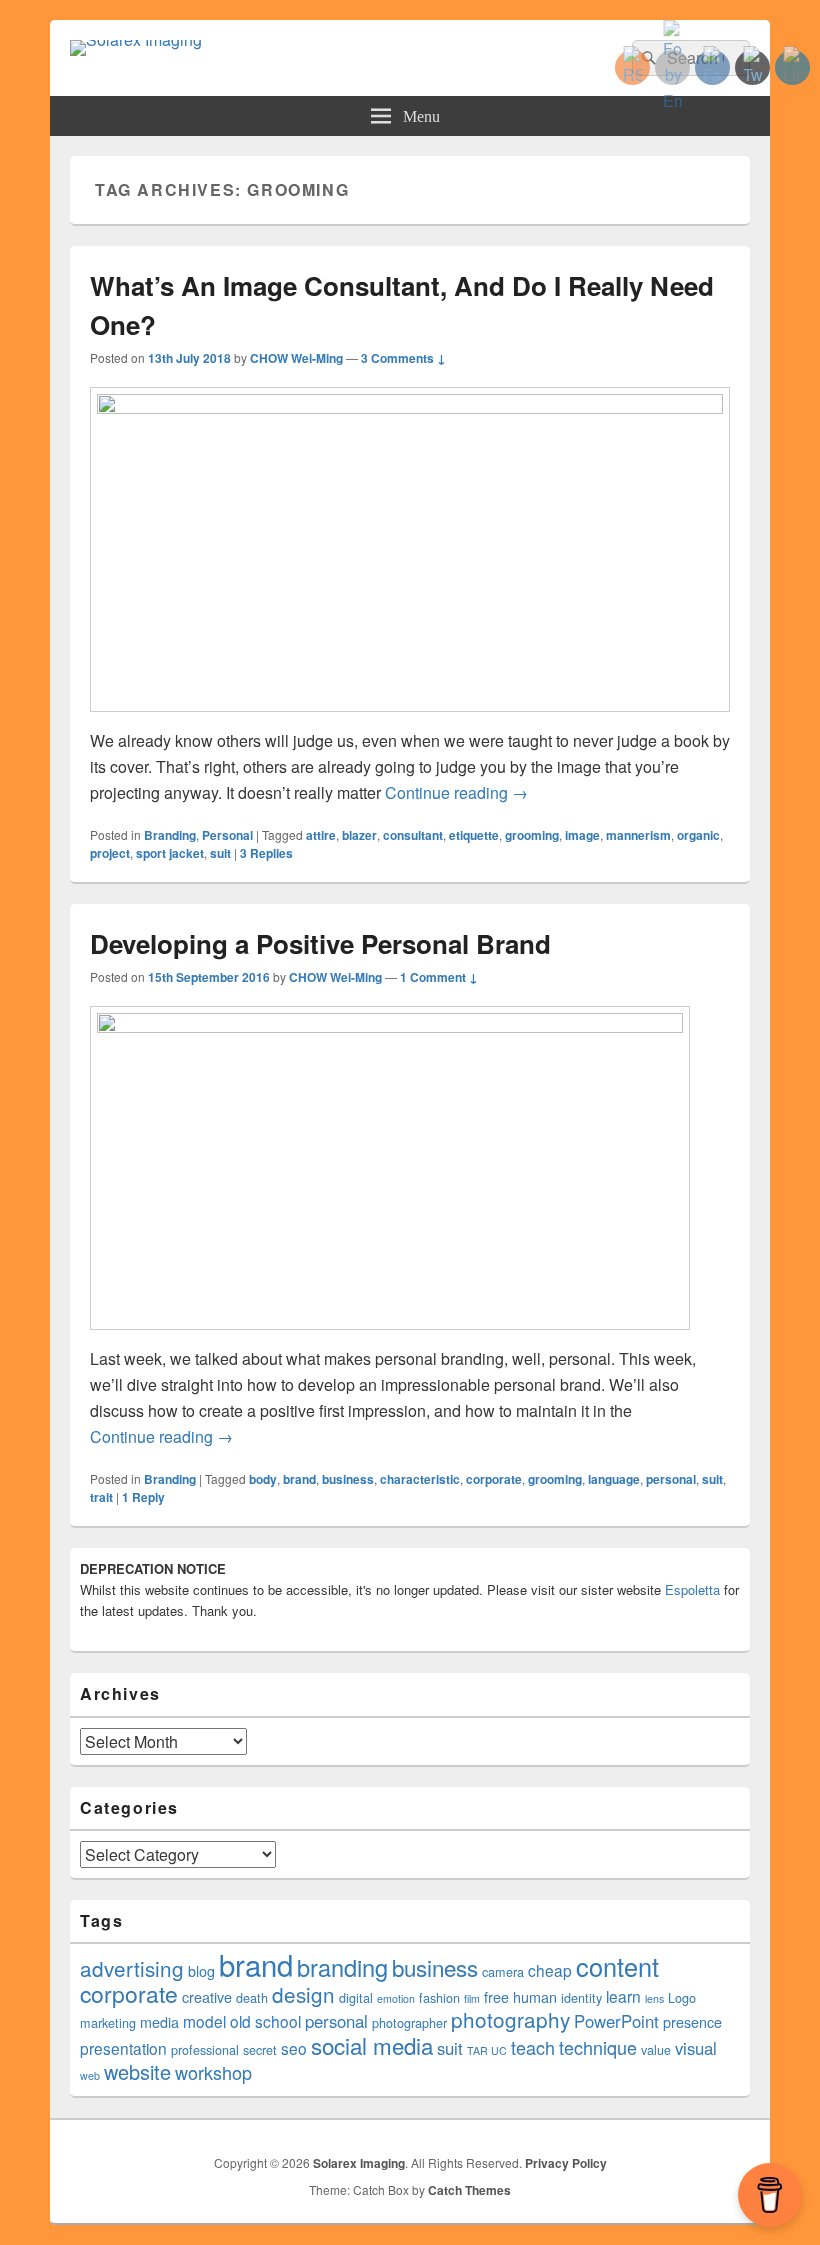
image (582, 835)
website (137, 2071)
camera (503, 1972)
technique (598, 2047)
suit (220, 853)
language (614, 1479)
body (263, 1479)
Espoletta (692, 1589)
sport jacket (170, 853)
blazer (359, 835)
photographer (409, 2023)
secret (260, 2050)
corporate (494, 1479)
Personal (227, 835)
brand (299, 1479)
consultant (413, 835)
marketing (108, 2023)
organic (698, 835)
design (303, 1994)
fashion (439, 1998)
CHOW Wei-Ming (296, 358)
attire (321, 835)
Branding (170, 835)
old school (265, 2021)
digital (356, 1998)
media (159, 2022)
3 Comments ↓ (403, 358)
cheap (550, 1970)
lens (654, 1998)
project (110, 853)
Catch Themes (469, 2190)
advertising (132, 1968)
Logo (682, 1998)
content (617, 1966)
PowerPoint (616, 2021)
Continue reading (456, 792)
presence (692, 2022)
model (204, 2021)
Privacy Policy (566, 2163)
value (656, 2050)
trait (101, 1497)
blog (201, 1971)
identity (581, 1998)
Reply (143, 1497)
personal (671, 1479)
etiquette (474, 835)
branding (342, 1967)
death (252, 1998)
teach (533, 2047)
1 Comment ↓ (439, 977)
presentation (123, 2048)
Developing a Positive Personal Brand (320, 943)
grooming (532, 835)
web (90, 2075)
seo (294, 2048)
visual (696, 2048)
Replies (266, 853)
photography (510, 2019)
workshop (213, 2072)
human (535, 1997)
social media (372, 2045)
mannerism (638, 835)
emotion (396, 1998)
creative (207, 1997)
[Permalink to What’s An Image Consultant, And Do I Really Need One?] (410, 407)
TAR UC (487, 2050)
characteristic (420, 1479)
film (472, 1998)
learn (623, 1996)
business (348, 1479)
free (496, 1997)
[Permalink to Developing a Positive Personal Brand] (390, 1026)
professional (205, 2050)
